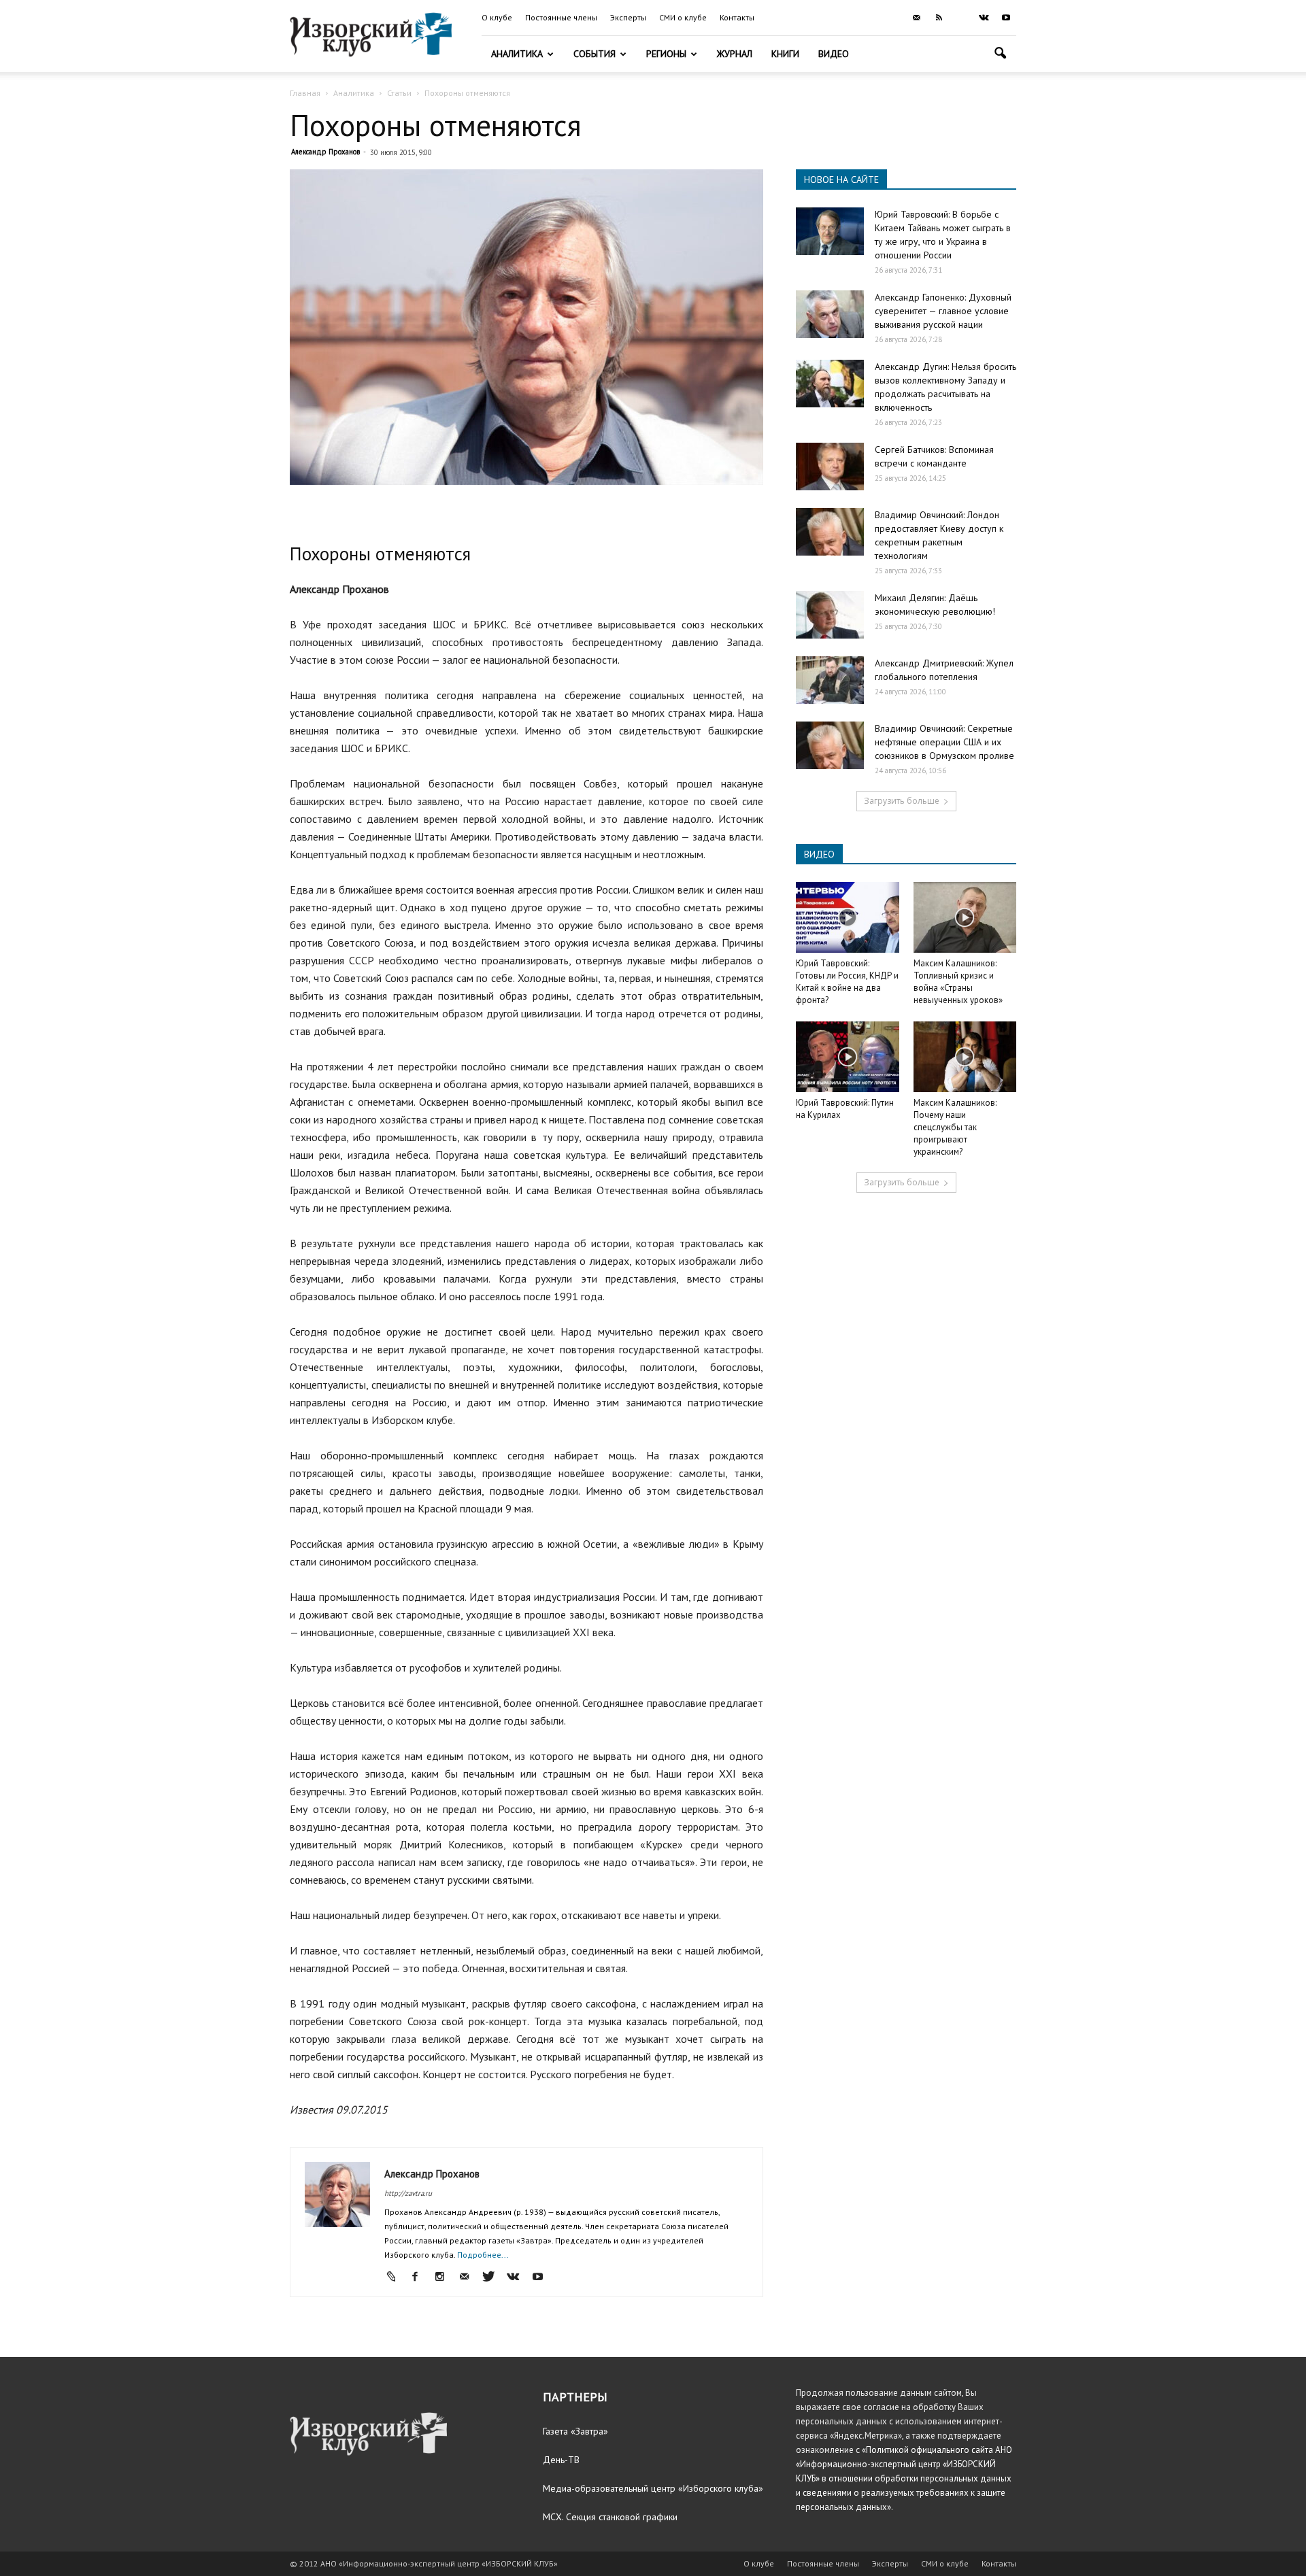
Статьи (399, 93)
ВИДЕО (819, 854)
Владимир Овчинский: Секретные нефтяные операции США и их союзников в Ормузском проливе (944, 742)
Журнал (735, 54)
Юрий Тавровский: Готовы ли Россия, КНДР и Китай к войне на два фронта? (847, 982)
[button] (1000, 55)
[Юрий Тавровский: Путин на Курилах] (848, 1057)
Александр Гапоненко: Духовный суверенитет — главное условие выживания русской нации (943, 311)
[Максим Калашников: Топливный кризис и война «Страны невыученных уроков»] (965, 917)
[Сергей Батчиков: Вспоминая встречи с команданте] (830, 467)
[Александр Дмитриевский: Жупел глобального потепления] (830, 680)
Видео (834, 54)
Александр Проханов (325, 152)
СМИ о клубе (683, 17)
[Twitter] (493, 2277)
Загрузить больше (902, 801)
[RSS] (939, 18)
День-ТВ (561, 2460)
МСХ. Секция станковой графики (610, 2517)
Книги (785, 54)
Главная (305, 93)
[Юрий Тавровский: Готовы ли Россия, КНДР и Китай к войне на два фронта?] (848, 917)
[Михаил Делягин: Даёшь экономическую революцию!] (830, 615)
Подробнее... (483, 2255)
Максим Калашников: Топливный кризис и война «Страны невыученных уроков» (958, 982)
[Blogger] (396, 2277)
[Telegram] (961, 18)
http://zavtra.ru (408, 2193)
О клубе (497, 17)
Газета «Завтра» (575, 2431)
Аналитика (517, 54)
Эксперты (628, 17)
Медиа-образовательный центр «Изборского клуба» (653, 2488)
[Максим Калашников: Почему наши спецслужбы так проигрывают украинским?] (965, 1057)
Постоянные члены (561, 17)
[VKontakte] (984, 18)
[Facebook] (420, 2277)
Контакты (737, 17)
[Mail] (916, 18)
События (595, 54)
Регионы (666, 54)
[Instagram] (445, 2277)
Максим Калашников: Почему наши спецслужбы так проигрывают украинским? (955, 1127)
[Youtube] (1006, 18)
